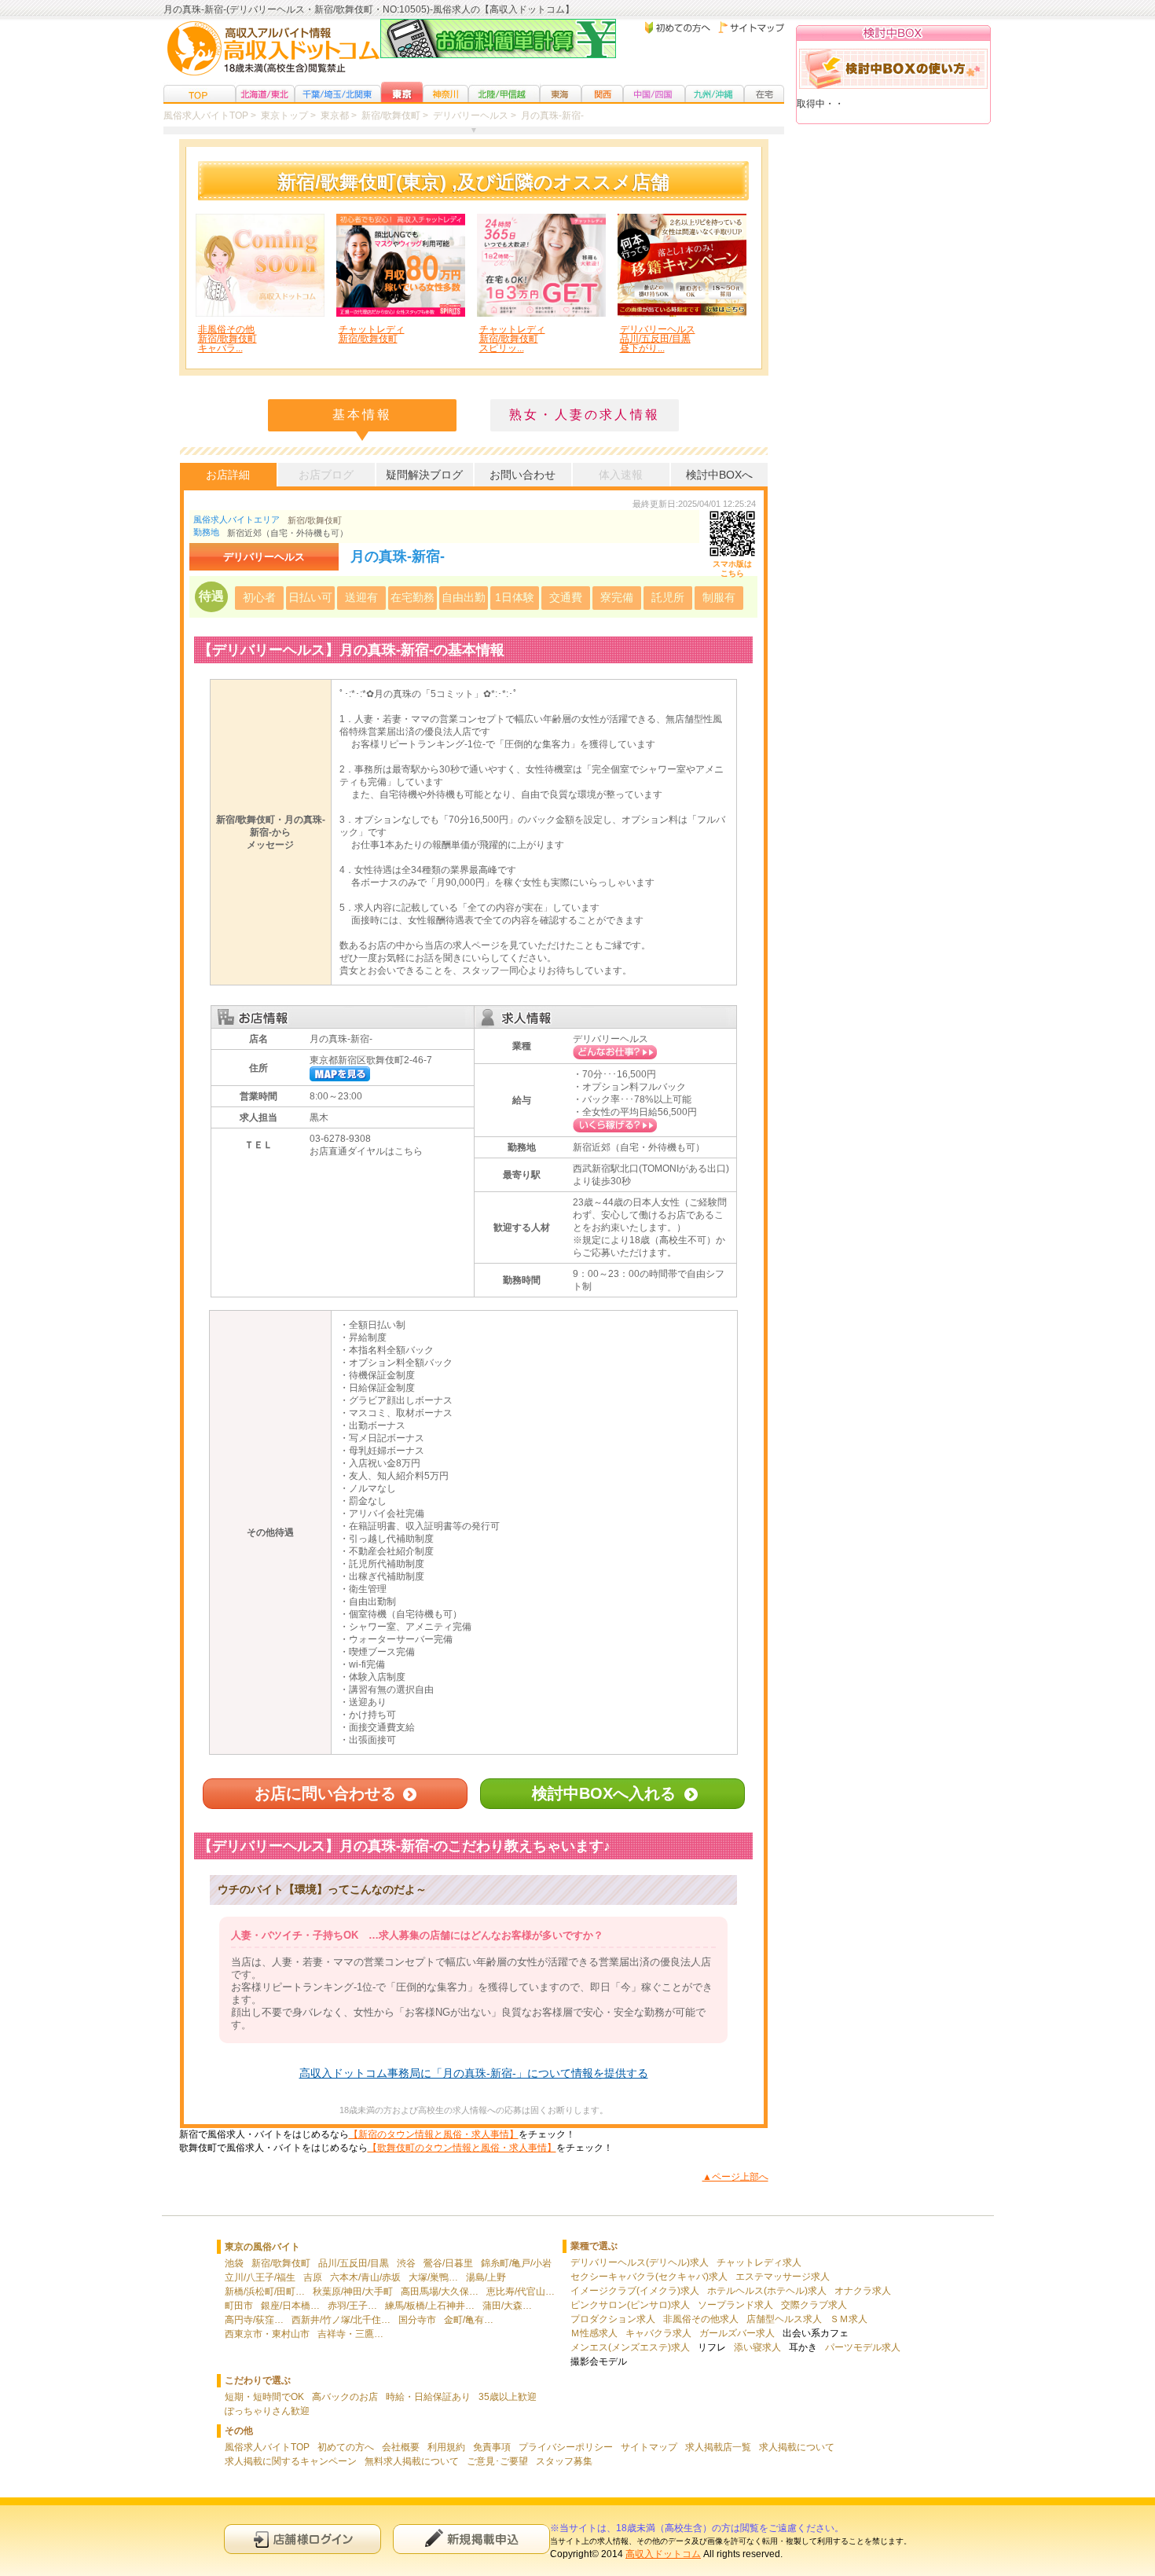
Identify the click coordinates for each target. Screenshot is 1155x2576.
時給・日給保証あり (428, 2397)
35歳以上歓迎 (508, 2397)
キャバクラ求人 (658, 2333)
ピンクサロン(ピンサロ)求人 (630, 2305)
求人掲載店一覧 (718, 2447)
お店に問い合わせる (325, 1793)
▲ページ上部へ (735, 2177)
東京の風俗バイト (262, 2247)
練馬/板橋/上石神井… (430, 2306)
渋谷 (406, 2263)
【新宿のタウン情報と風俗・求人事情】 (434, 2134)
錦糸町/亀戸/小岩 (516, 2263)
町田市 (239, 2306)
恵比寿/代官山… (521, 2292)
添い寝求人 (757, 2347)
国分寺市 (417, 2320)
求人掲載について (797, 2447)
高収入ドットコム (663, 2554)
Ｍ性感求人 (594, 2333)
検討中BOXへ (719, 475)
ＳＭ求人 (849, 2319)
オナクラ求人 (863, 2291)
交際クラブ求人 (814, 2305)
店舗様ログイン (302, 2539)
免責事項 (492, 2447)
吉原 (313, 2277)
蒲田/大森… (507, 2306)
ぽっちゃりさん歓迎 (267, 2411)
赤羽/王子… (352, 2306)
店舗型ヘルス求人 (784, 2319)
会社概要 (401, 2447)
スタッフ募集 (564, 2461)
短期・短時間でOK (264, 2397)
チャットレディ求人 (759, 2262)
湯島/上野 (486, 2277)
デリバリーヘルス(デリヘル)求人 (640, 2262)
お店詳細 (228, 475)
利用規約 (446, 2447)
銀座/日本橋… (290, 2306)
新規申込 (471, 2539)
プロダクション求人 (613, 2319)
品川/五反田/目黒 (354, 2263)
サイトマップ (649, 2447)
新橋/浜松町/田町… (265, 2292)
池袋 (234, 2263)
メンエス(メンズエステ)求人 (630, 2347)
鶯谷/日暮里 (448, 2263)
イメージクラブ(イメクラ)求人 (635, 2291)
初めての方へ (346, 2447)
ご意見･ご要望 (497, 2461)
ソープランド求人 (735, 2305)
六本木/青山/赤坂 (365, 2277)
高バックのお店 (345, 2397)
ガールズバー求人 (737, 2333)
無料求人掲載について (412, 2461)
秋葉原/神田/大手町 (353, 2292)
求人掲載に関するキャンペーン (291, 2461)
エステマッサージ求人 (783, 2277)
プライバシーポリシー (566, 2447)
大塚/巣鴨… (433, 2277)
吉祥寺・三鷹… (350, 2334)
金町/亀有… (469, 2320)
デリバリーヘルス (610, 1039)
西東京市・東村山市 (267, 2334)
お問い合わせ (522, 475)
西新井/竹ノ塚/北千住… (341, 2320)
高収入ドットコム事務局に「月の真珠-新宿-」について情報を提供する (474, 2073)
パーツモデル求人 (863, 2347)
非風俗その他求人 (701, 2319)
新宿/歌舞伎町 (315, 520)
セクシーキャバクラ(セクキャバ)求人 (649, 2277)
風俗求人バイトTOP (267, 2447)
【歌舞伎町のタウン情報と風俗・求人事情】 (462, 2148)
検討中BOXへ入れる (604, 1793)
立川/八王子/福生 (260, 2277)
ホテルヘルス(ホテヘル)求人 (767, 2291)
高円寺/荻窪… (254, 2320)
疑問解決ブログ (424, 475)
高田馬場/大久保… (440, 2292)
